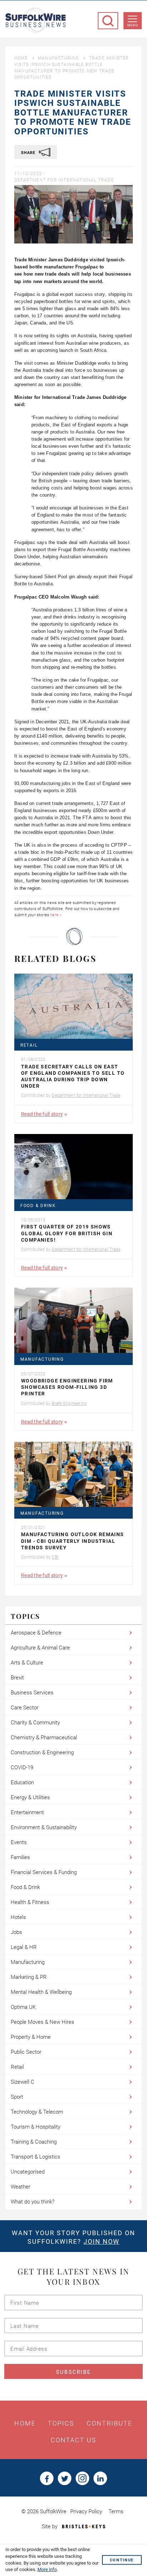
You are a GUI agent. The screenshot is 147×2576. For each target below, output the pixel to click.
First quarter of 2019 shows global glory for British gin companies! (67, 1233)
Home (21, 58)
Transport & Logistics (36, 2157)
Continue (122, 2560)
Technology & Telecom (37, 2112)
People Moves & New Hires (42, 2022)
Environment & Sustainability (44, 1827)
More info (47, 2569)
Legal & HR (24, 1947)
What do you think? (33, 2202)
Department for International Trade (64, 180)
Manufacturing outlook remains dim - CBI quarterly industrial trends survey (73, 1541)
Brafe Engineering (69, 1404)
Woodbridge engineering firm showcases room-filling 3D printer (67, 1387)
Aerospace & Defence (36, 1633)
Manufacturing (59, 58)
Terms (116, 2511)
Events (19, 1842)
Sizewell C (22, 2082)
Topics (61, 2423)
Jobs (16, 1932)
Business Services (32, 1693)
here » (56, 915)
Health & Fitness (30, 1902)
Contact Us (74, 2440)
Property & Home (31, 2037)
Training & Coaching (34, 2142)
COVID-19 (22, 1767)
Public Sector (26, 2052)
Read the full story (42, 1114)
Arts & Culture (27, 1663)
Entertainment (27, 1812)
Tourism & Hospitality (36, 2127)
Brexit (17, 1678)
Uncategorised (28, 2172)
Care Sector (25, 1708)
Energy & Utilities (30, 1797)
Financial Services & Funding (44, 1872)
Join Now (102, 2241)
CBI (55, 1557)
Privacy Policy (86, 2511)
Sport (17, 2097)
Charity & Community (35, 1723)
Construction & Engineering (42, 1753)
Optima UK (23, 2007)
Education (22, 1782)
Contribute (110, 2423)
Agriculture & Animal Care (40, 1648)
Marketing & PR (29, 1977)
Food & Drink (38, 1206)
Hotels (18, 1917)
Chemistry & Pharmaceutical (44, 1738)
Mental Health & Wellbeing (41, 1992)
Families (20, 1857)
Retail (29, 1045)
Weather (21, 2187)
